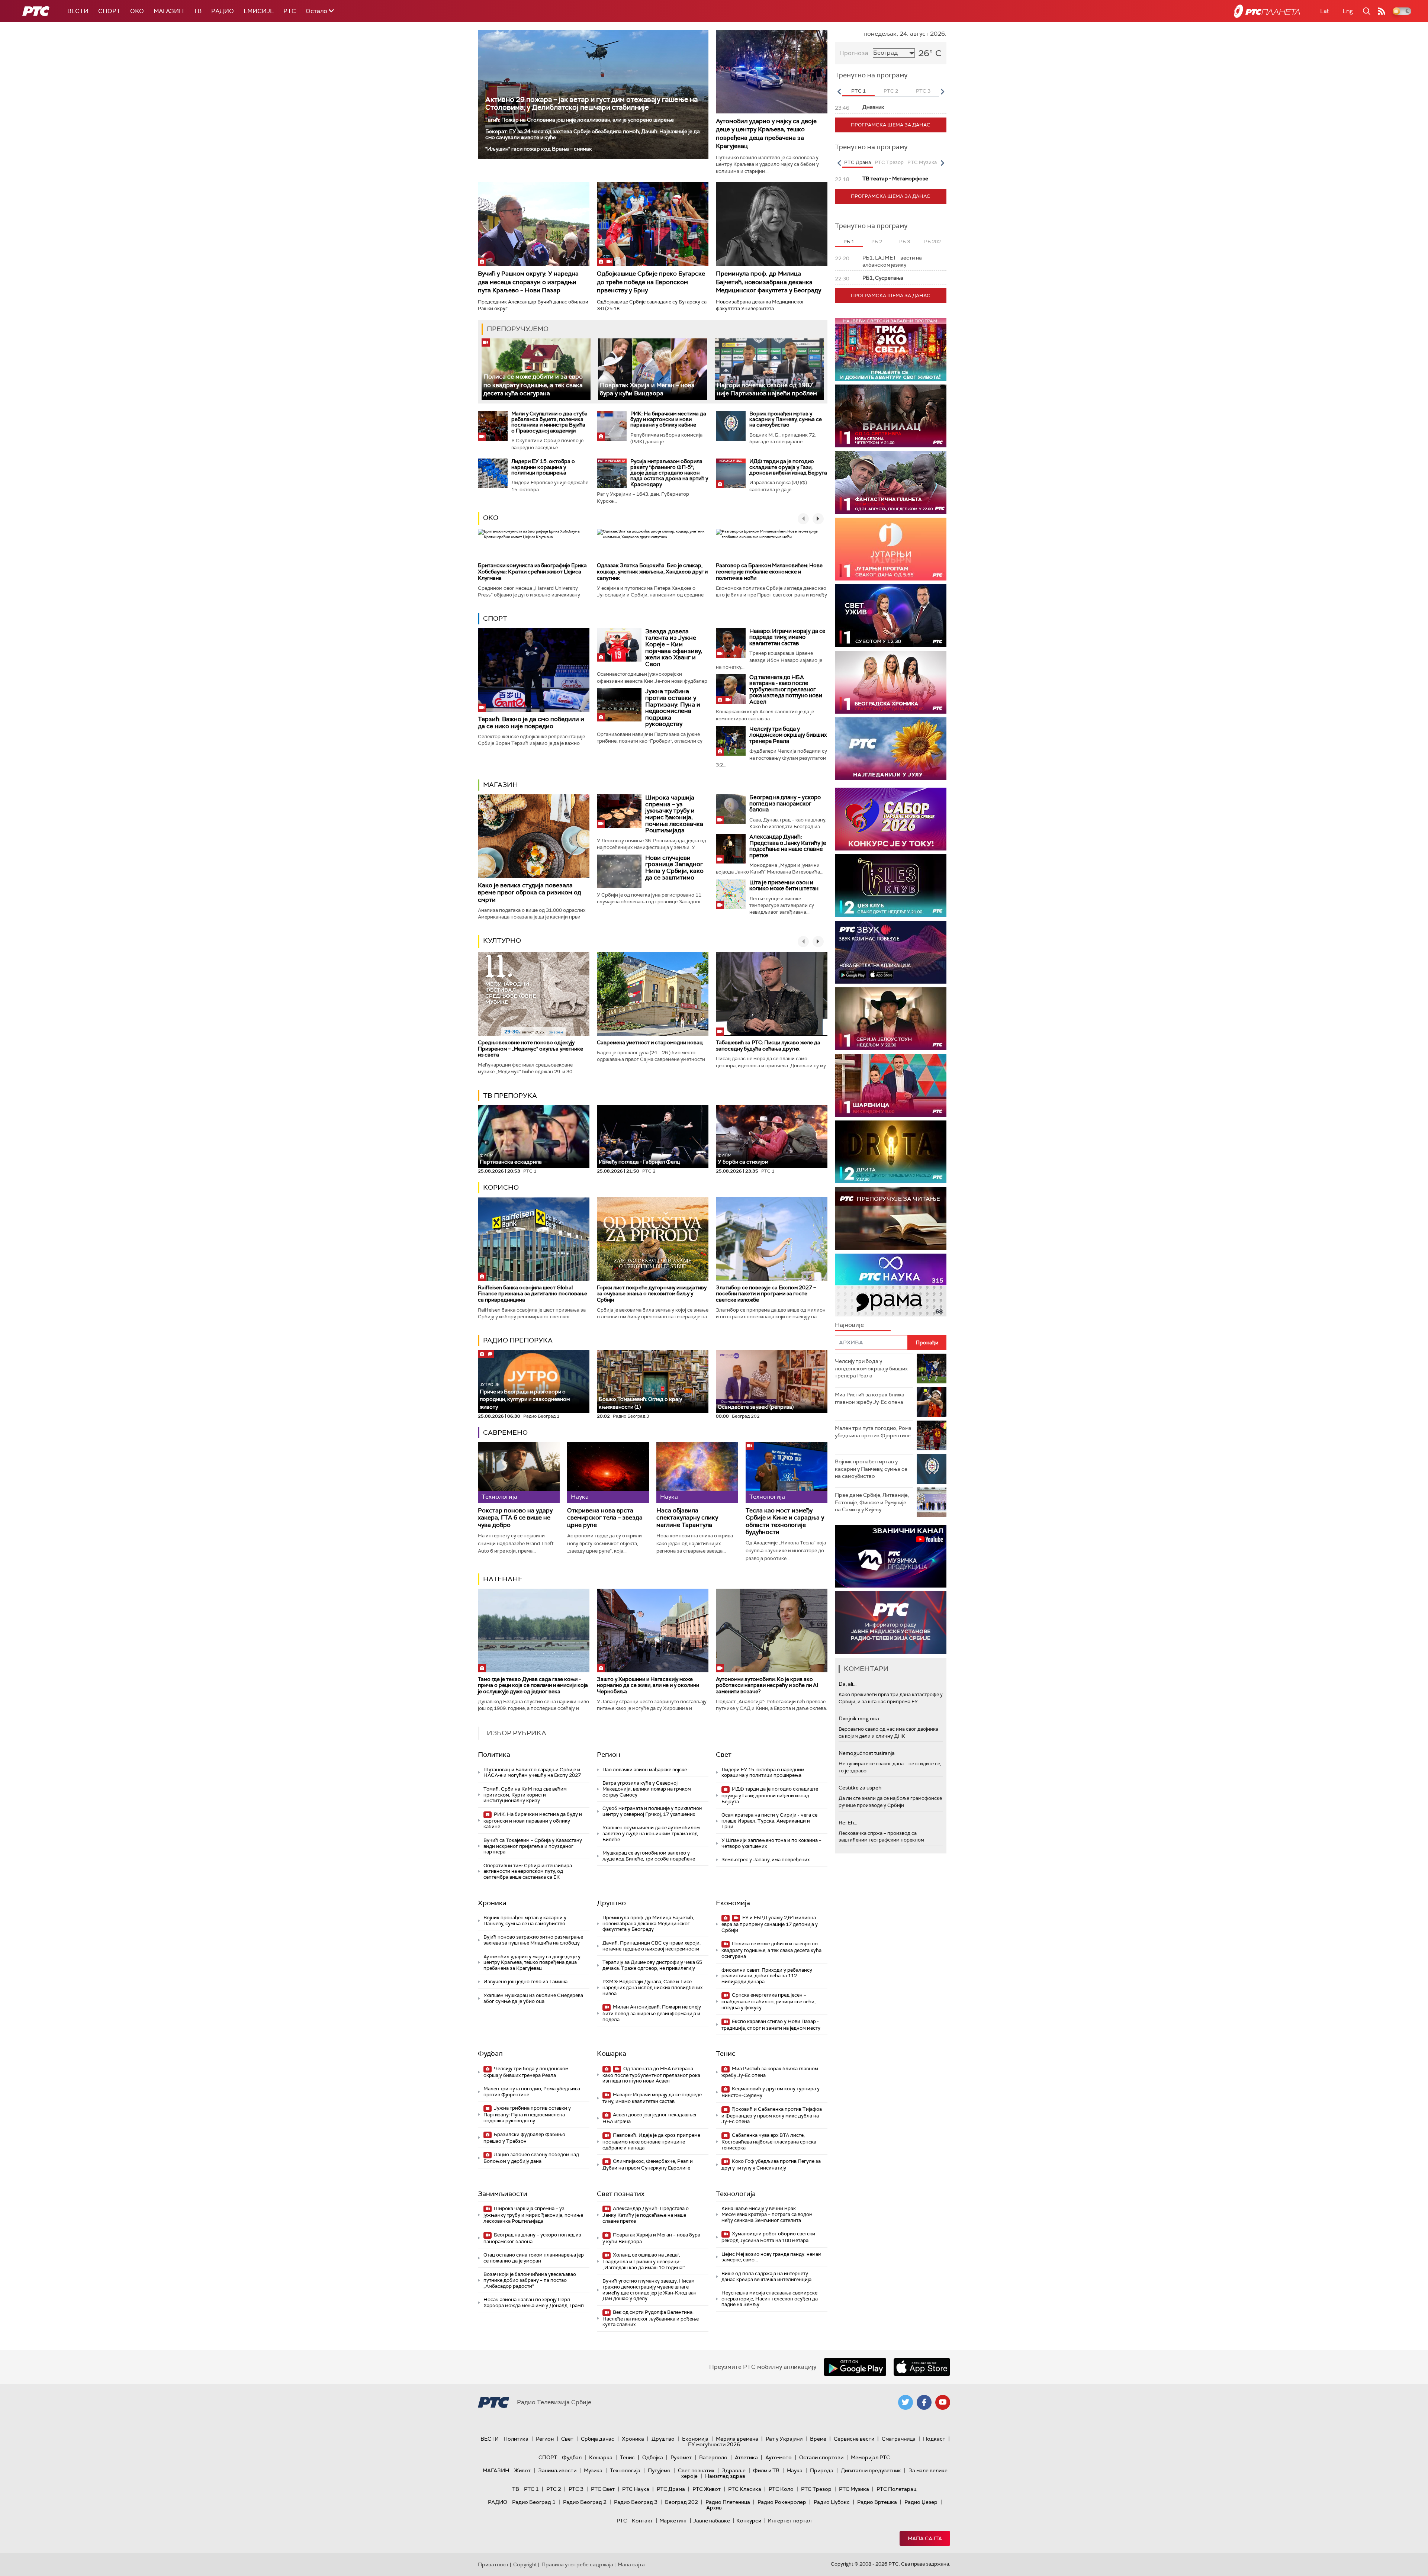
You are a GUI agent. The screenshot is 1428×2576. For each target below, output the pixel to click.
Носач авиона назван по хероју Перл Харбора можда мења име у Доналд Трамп (534, 2302)
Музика (593, 2470)
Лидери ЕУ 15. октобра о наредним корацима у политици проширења (543, 467)
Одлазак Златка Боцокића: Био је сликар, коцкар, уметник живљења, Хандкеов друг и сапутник (652, 572)
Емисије (259, 11)
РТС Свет (603, 2489)
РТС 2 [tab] (891, 91)
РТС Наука (636, 2489)
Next (942, 91)
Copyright (525, 2564)
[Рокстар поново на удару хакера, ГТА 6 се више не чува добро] (519, 1472)
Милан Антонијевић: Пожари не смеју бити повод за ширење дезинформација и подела (652, 2013)
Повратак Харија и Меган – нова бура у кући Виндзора (647, 389)
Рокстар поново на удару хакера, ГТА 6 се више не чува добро (515, 1518)
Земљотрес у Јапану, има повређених (766, 1860)
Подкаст (934, 2439)
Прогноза (854, 53)
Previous (839, 91)
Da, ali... (848, 1684)
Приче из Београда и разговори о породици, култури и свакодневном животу (525, 1396)
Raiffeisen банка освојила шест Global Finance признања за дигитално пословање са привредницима (533, 1294)
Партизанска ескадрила (511, 1159)
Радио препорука (518, 1340)
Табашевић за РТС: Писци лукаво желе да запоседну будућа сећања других (768, 1046)
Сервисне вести (854, 2439)
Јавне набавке (712, 2521)
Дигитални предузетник (871, 2470)
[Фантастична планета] (891, 483)
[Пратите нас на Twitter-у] (906, 2402)
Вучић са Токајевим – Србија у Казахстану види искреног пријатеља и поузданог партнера (533, 1846)
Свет (724, 1755)
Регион (609, 1755)
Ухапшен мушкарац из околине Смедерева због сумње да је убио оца (533, 1998)
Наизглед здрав (725, 2476)
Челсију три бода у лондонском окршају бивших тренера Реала (788, 735)
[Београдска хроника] (891, 682)
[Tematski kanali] (891, 1285)
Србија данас (598, 2439)
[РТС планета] (1267, 11)
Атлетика (746, 2457)
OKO (137, 11)
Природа (822, 2470)
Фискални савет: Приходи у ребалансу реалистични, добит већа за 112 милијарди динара (767, 1976)
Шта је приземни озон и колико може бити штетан (784, 886)
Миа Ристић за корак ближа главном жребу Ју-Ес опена (770, 2072)
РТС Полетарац (896, 2489)
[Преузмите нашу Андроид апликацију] (855, 2367)
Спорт (109, 11)
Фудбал (490, 2054)
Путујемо (659, 2470)
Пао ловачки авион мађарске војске (645, 1770)
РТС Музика (854, 2489)
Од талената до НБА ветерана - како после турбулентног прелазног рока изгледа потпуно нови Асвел (786, 689)
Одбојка (653, 2457)
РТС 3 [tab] (923, 91)
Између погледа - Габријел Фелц (639, 1162)
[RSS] (1382, 11)
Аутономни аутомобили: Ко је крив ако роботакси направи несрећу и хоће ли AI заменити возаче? (767, 1685)
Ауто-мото (779, 2457)
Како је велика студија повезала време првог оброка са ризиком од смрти (530, 892)
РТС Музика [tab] (922, 162)
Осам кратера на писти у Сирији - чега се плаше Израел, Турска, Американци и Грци (769, 1821)
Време (818, 2439)
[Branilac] (891, 416)
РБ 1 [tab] (849, 242)
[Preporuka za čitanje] (891, 1218)
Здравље (734, 2470)
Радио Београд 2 (585, 2502)
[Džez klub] (891, 886)
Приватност (493, 2564)
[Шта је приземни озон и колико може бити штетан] (731, 894)
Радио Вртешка (877, 2502)
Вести (78, 11)
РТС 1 (531, 2489)
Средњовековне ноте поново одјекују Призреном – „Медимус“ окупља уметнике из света (530, 1049)
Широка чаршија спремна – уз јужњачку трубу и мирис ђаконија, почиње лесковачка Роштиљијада (674, 814)
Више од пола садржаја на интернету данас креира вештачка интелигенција (766, 2276)
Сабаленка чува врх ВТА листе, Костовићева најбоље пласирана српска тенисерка (769, 2141)
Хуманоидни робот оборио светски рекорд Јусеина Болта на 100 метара (768, 2237)
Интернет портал (789, 2521)
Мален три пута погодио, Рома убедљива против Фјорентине (532, 2092)
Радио (223, 11)
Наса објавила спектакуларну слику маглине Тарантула (687, 1518)
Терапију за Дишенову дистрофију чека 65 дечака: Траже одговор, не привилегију (652, 1965)
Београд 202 (681, 2502)
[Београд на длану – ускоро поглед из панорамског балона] (731, 809)
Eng (1348, 11)
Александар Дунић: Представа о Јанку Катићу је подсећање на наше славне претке (788, 846)
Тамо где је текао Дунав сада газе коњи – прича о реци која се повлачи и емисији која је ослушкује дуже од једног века (533, 1685)
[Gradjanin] (891, 1152)
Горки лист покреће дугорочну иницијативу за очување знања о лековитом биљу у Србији (652, 1294)
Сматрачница (899, 2439)
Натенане (503, 1579)
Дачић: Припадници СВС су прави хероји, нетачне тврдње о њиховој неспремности (652, 1946)
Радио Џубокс (832, 2502)
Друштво (611, 1903)
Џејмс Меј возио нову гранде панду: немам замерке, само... (771, 2257)
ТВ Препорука (510, 1096)
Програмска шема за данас (891, 125)
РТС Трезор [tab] (889, 162)
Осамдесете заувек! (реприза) (756, 1407)
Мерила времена (737, 2439)
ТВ (197, 11)
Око (491, 518)
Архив (714, 2508)
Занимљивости (503, 2194)
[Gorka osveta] (891, 1019)
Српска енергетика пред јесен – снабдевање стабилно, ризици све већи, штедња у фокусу (768, 2001)
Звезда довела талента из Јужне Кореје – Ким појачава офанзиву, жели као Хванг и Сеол (674, 648)
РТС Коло (781, 2489)
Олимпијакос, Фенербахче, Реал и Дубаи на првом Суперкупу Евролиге (648, 2165)
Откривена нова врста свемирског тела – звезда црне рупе (605, 1518)
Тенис (726, 2054)
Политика (494, 1755)
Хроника (492, 1903)
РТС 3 (576, 2489)
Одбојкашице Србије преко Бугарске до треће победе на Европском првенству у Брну (651, 282)
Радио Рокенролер (782, 2502)
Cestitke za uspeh (860, 1788)
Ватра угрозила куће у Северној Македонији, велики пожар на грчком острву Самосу (647, 1789)
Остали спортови (821, 2457)
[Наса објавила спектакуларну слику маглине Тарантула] (697, 1472)
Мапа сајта (925, 2538)
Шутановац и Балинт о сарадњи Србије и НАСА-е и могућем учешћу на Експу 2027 (532, 1773)
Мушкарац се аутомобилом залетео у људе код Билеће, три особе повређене (649, 1856)
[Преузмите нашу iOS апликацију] (922, 2367)
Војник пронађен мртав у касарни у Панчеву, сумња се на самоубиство (786, 419)
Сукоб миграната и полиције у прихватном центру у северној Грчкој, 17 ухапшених (652, 1811)
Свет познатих (621, 2194)
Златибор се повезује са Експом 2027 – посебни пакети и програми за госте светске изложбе (766, 1294)
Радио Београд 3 (636, 2502)
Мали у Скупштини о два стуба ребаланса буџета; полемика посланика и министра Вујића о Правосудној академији (549, 422)
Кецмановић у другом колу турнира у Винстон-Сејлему (771, 2092)
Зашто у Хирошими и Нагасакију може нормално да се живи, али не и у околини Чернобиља (648, 1685)
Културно (502, 940)
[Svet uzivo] (891, 616)
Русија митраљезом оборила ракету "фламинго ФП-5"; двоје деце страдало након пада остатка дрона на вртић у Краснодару (669, 473)
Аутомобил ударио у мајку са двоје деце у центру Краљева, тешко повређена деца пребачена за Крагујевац (766, 134)
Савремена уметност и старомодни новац (650, 1042)
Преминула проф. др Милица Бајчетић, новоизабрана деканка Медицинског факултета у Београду (768, 282)
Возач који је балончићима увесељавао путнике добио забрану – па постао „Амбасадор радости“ (530, 2280)
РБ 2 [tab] (877, 242)
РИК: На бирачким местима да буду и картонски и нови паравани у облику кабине (668, 419)
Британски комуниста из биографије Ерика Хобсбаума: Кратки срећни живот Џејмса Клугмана (532, 572)
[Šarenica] (891, 1085)
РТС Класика (745, 2489)
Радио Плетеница (728, 2502)
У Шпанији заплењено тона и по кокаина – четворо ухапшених (771, 1843)
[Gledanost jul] (891, 749)
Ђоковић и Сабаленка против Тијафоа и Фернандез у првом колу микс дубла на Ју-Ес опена (772, 2115)
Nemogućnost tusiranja (867, 1753)
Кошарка (612, 2054)
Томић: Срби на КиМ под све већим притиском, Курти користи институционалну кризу (525, 1795)
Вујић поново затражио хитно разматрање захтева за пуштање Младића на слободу (533, 1940)
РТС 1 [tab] (858, 91)
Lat (1325, 11)
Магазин (169, 11)
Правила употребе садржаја (577, 2564)
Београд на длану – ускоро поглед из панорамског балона (785, 803)
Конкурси (749, 2521)
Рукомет (681, 2457)
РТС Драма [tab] (858, 162)
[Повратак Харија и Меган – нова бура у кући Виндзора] (652, 369)
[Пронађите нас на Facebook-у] (924, 2402)
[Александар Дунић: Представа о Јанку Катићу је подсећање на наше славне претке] (731, 849)
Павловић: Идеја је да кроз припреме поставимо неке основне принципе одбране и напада (651, 2141)
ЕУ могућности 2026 (714, 2444)
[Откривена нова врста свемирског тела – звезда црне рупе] (608, 1472)
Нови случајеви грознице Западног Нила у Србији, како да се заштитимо (674, 868)
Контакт (642, 2521)
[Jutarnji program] (891, 549)
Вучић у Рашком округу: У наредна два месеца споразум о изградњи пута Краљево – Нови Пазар (528, 282)
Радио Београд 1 (534, 2502)
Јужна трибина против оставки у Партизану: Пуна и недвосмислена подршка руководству (673, 707)
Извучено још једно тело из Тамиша (525, 1982)
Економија (733, 1903)
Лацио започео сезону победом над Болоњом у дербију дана (531, 2158)
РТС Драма (671, 2489)
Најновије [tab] (849, 1325)
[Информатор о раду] (891, 1623)
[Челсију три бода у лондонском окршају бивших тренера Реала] (731, 741)
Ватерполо (713, 2457)
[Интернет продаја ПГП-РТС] (891, 1556)
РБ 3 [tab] (905, 242)
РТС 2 (554, 2489)
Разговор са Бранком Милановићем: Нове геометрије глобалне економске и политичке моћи (769, 572)
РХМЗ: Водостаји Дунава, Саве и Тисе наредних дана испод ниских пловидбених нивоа (652, 1987)
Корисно (501, 1187)
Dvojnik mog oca (859, 1718)
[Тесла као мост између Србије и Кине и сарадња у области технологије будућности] (787, 1472)
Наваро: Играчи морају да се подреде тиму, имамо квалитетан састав (787, 637)
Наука (795, 2470)
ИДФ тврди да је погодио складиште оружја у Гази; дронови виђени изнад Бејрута (788, 467)
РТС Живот (707, 2489)
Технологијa (736, 2194)
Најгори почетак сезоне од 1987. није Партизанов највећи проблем (767, 389)
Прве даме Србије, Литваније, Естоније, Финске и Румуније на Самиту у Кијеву (872, 1502)
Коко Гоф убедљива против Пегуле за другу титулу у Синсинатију (771, 2165)
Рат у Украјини (784, 2439)
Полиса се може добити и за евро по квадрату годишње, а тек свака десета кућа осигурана (533, 385)
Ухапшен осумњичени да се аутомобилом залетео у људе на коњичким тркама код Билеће (651, 1833)
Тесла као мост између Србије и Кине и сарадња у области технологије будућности (785, 1521)
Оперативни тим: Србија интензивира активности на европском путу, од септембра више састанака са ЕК (528, 1871)
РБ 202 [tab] (932, 242)
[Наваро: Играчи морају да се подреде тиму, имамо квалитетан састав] (731, 643)
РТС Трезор (816, 2489)
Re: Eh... (848, 1823)
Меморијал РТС (870, 2457)
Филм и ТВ (766, 2470)
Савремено (505, 1432)
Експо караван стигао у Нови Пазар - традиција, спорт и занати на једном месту (771, 2025)
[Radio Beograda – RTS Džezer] (891, 952)
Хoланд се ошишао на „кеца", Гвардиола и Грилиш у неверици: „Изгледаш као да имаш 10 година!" (644, 2261)
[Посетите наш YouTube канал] (943, 2402)
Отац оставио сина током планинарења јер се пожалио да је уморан (534, 2258)
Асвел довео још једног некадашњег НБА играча (650, 2118)
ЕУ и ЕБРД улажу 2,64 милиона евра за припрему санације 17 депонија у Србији (770, 1924)
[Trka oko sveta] (891, 349)
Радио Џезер (921, 2502)
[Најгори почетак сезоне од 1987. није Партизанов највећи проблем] (769, 369)
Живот (522, 2470)
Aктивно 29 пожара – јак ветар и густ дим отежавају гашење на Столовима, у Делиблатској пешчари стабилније (591, 103)
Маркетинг (673, 2521)
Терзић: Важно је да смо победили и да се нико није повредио (531, 723)
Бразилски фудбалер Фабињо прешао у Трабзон (524, 2138)
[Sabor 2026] (891, 819)
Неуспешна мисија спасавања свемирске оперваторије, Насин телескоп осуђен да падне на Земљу (770, 2299)
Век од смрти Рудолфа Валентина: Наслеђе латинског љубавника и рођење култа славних (651, 2318)
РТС (290, 11)
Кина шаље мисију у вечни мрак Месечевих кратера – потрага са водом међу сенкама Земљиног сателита (767, 2214)
